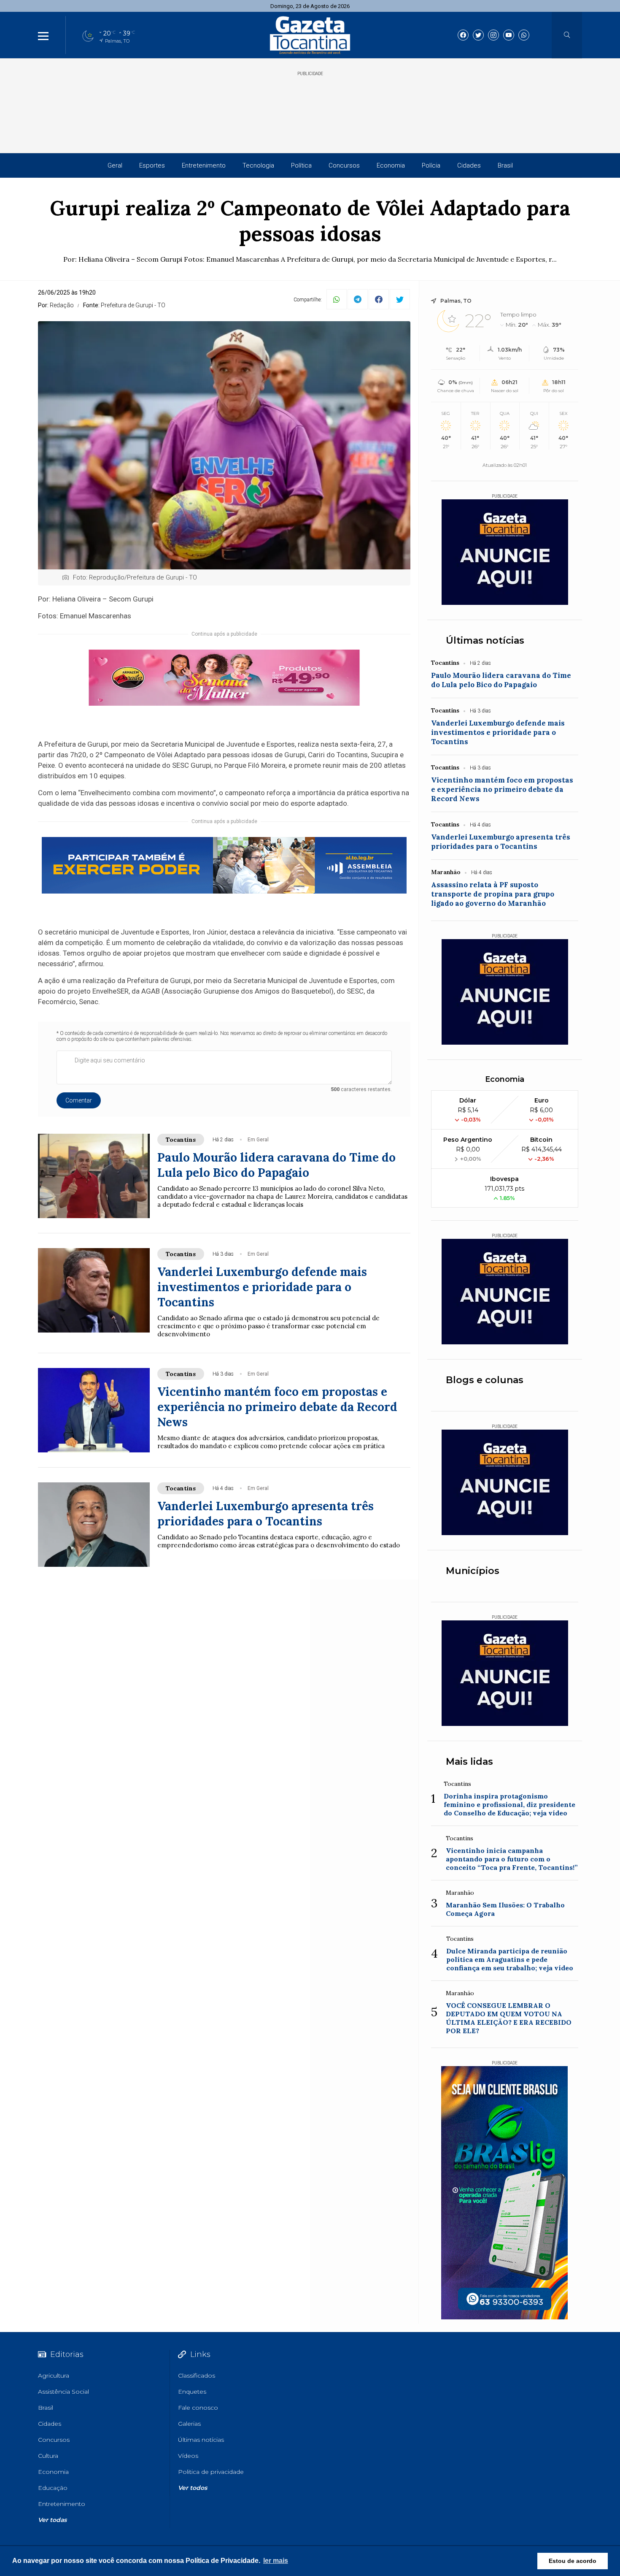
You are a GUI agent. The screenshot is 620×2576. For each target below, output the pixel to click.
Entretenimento (204, 165)
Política (301, 165)
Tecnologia (258, 165)
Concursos (344, 165)
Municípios (473, 1571)
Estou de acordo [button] (573, 2561)
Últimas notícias (485, 641)
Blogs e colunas (485, 1380)
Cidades (469, 165)
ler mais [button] (276, 2561)
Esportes (152, 165)
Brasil (505, 165)
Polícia (431, 165)
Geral (115, 165)
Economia (391, 165)
